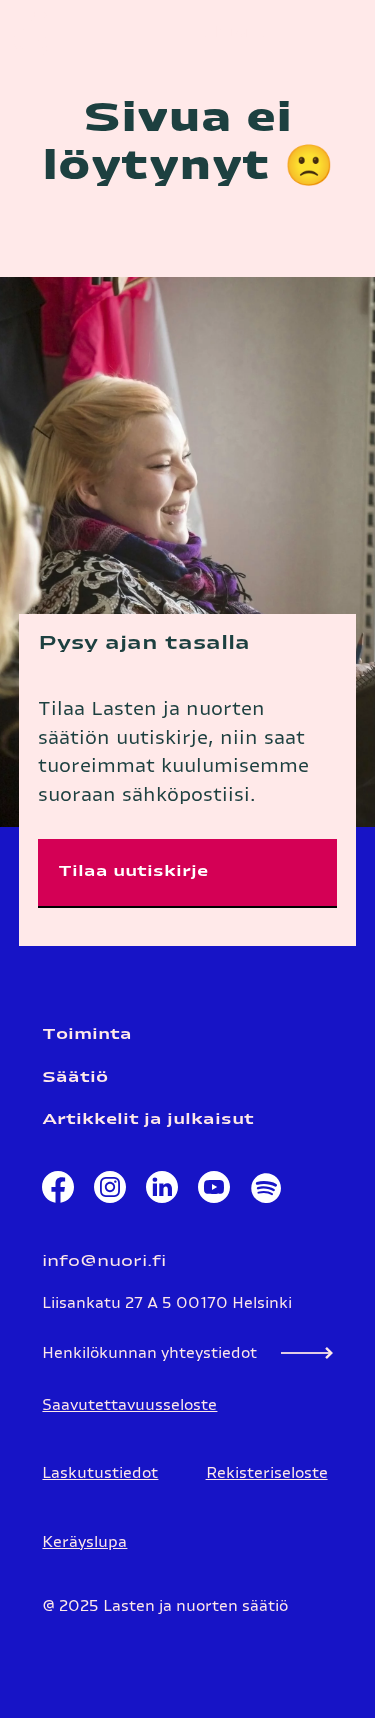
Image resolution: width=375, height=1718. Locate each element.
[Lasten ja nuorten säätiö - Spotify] (265, 1192)
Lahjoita (231, 32)
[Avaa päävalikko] (335, 33)
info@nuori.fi (104, 1261)
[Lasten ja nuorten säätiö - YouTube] (214, 1192)
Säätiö (75, 1077)
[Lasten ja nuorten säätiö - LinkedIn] (162, 1192)
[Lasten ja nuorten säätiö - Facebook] (58, 1192)
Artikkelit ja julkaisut (148, 1119)
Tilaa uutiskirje (133, 871)
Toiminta (87, 1034)
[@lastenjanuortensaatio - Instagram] (110, 1192)
